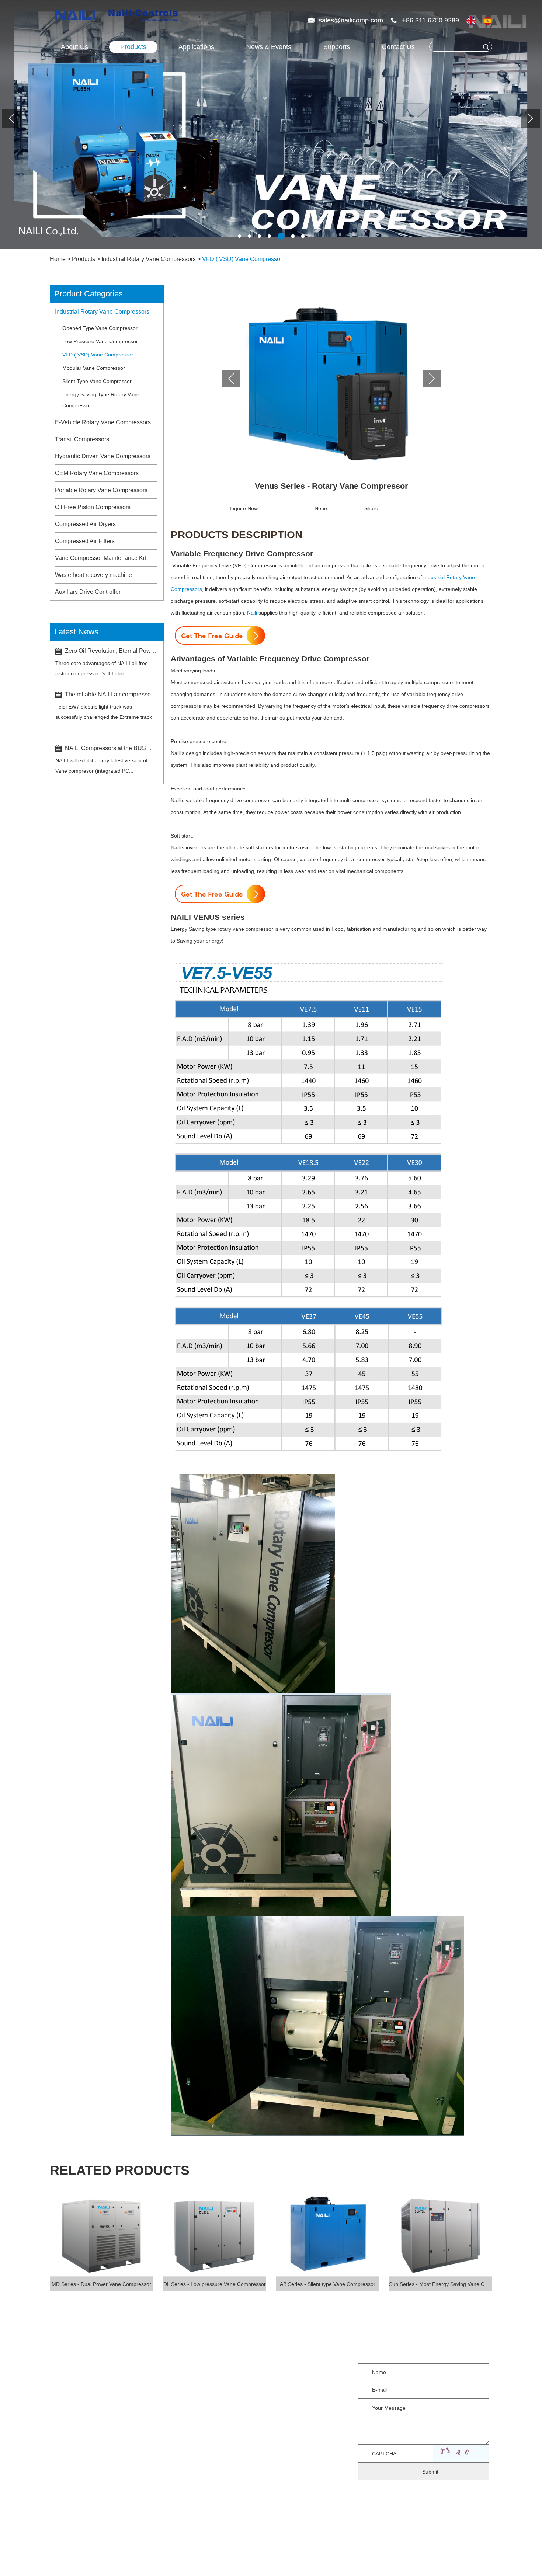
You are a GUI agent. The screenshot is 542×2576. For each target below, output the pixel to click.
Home (58, 259)
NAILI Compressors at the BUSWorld (111, 748)
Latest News (76, 632)
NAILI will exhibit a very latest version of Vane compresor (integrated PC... (101, 766)
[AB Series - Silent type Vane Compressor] (327, 2232)
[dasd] (536, 108)
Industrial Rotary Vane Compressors (149, 259)
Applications (68, 2422)
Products (133, 47)
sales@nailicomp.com (352, 20)
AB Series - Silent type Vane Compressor (328, 2284)
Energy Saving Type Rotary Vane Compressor (101, 400)
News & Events (269, 47)
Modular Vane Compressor (94, 368)
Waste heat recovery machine (93, 575)
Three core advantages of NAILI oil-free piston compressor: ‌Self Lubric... (102, 668)
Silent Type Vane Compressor (97, 381)
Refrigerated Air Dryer (334, 2557)
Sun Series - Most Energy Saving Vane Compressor (441, 2284)
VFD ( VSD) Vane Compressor (242, 259)
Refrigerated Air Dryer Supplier (127, 2568)
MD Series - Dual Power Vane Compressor (101, 2284)
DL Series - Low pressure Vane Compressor (215, 2284)
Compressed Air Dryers (85, 524)
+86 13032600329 (279, 2389)
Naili (252, 613)
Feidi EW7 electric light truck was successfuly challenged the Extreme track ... (104, 717)
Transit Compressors (82, 439)
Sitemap (363, 2546)
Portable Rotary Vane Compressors (101, 490)
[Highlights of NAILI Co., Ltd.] (77, 16)
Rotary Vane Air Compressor (423, 2557)
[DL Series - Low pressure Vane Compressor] (215, 2232)
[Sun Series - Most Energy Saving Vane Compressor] (441, 2232)
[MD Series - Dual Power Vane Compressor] (101, 2232)
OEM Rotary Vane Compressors (97, 473)
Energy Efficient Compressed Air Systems (249, 2568)
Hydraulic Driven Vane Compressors (103, 456)
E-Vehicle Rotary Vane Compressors (103, 422)
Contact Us (398, 47)
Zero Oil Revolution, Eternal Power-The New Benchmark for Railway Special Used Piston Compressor (111, 651)
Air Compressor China (139, 2557)
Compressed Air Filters (85, 541)
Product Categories (88, 294)
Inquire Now (244, 508)
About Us (74, 47)
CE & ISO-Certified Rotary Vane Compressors (392, 2568)
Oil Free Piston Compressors (93, 507)
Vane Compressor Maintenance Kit (100, 558)
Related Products (120, 2170)
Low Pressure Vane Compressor (100, 341)
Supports (337, 47)
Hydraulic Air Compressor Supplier (237, 2557)
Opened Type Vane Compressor (100, 328)
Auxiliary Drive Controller (88, 592)
